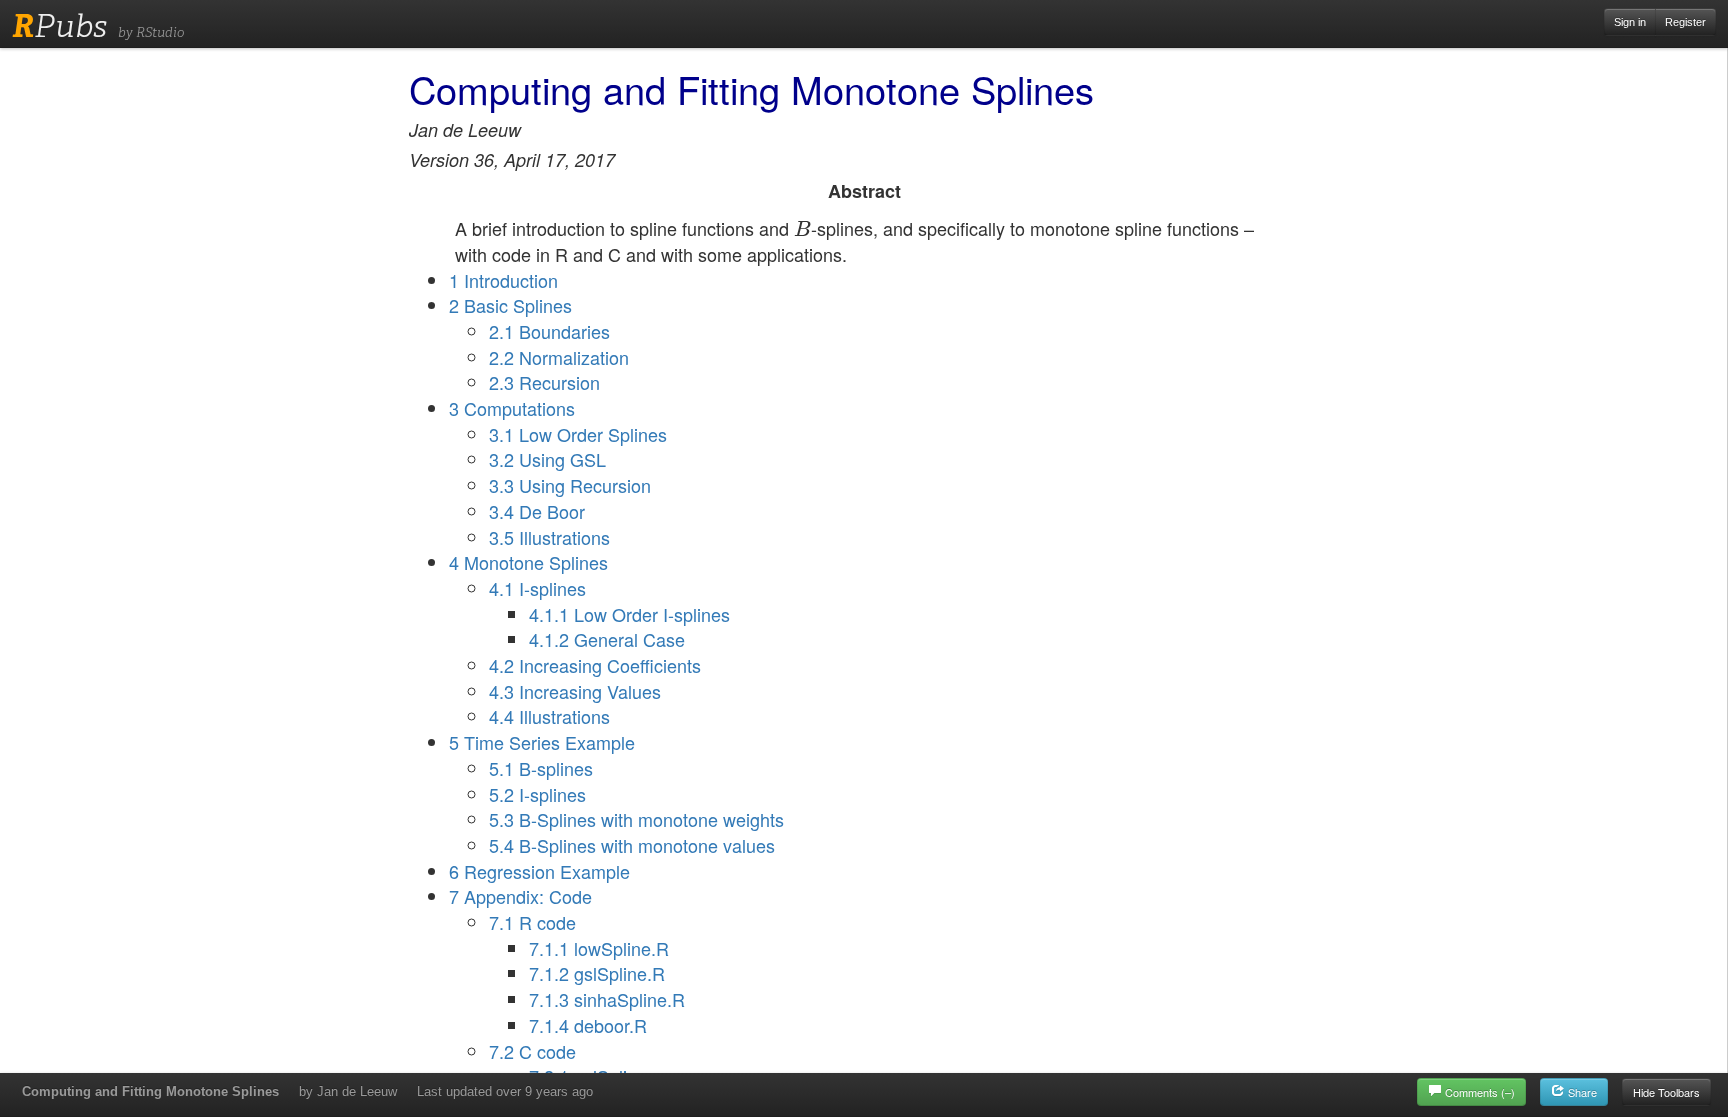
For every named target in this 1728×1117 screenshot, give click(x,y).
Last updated (505, 1091)
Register (1685, 22)
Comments (1480, 1092)
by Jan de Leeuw (348, 1091)
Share (1581, 1092)
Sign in (1630, 22)
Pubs (59, 26)
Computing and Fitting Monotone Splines (150, 1091)
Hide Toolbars (1666, 1092)
